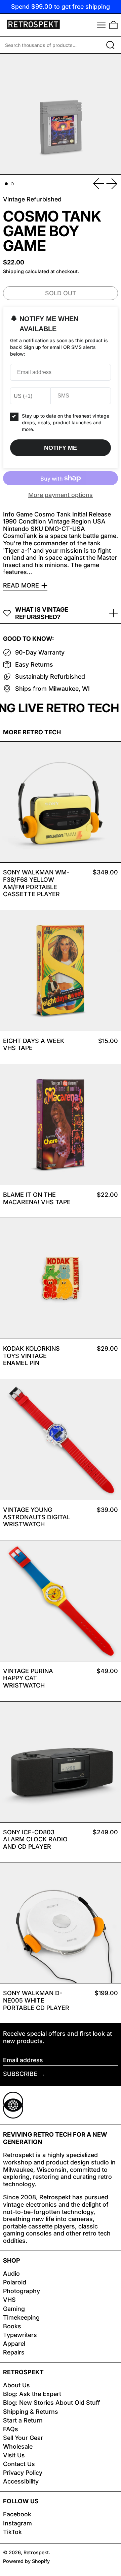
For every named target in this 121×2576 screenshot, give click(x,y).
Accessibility (21, 2481)
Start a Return (23, 2420)
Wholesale (18, 2446)
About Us (16, 2385)
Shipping (13, 271)
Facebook (17, 2514)
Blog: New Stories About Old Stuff (52, 2403)
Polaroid (15, 2282)
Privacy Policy (23, 2473)
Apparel (14, 2344)
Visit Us (14, 2455)
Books (12, 2326)
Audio (11, 2274)
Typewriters (20, 2335)
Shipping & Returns (31, 2412)
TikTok (12, 2532)
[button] (113, 25)
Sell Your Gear (23, 2438)
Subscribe (20, 2074)
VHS (9, 2300)
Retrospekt (36, 2552)
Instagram (17, 2523)
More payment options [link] (61, 495)
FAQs (11, 2429)
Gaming (14, 2309)
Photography (22, 2291)
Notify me (61, 448)
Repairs (14, 2352)
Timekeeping (21, 2317)
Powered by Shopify (26, 2561)
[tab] (6, 184)
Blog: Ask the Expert (32, 2394)
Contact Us (19, 2464)
